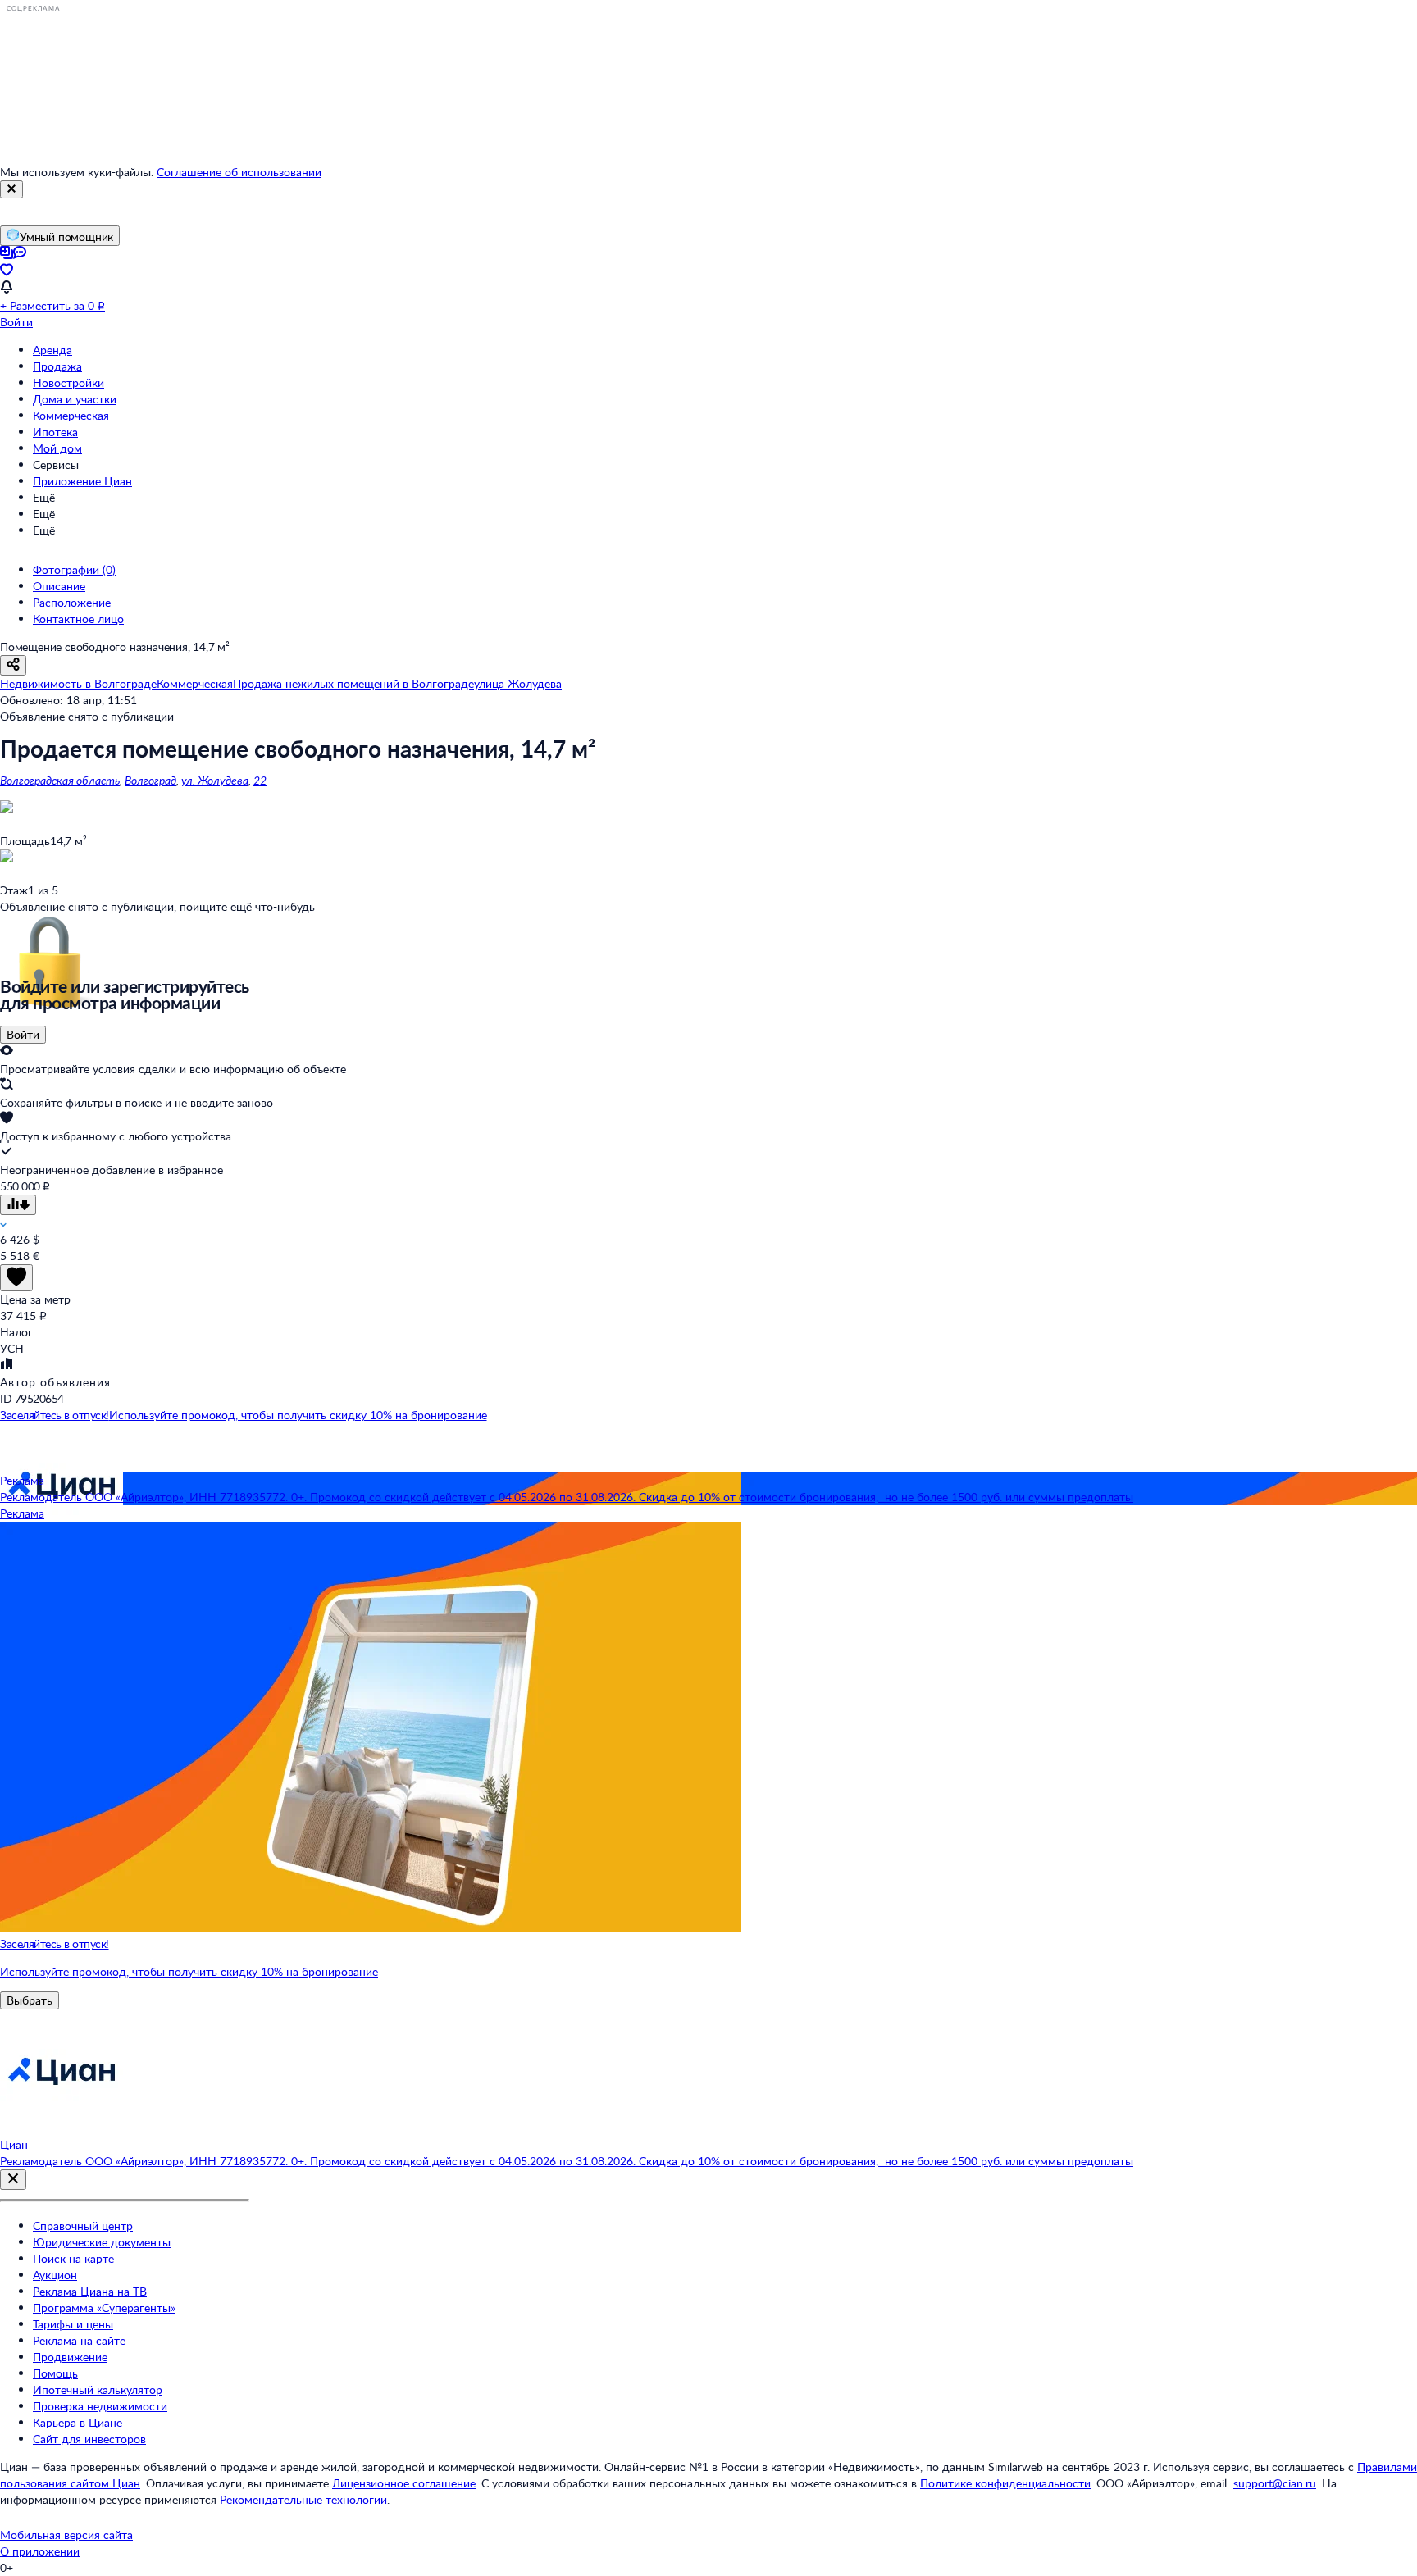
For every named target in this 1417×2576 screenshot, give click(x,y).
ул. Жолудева (215, 780)
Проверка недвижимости (100, 2406)
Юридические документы (102, 2242)
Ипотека (55, 432)
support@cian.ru (1275, 2483)
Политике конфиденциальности (1005, 2483)
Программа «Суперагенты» (104, 2307)
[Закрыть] (11, 189)
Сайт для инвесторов (89, 2439)
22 (260, 780)
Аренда (52, 350)
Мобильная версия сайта (66, 2535)
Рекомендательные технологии (303, 2499)
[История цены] (18, 1205)
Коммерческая (71, 415)
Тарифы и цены (73, 2324)
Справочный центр (83, 2226)
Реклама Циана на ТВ (90, 2291)
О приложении (40, 2551)
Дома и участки (75, 399)
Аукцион (55, 2275)
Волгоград (150, 780)
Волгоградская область (60, 780)
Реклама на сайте (79, 2340)
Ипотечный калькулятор (98, 2389)
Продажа (57, 366)
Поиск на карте (73, 2258)
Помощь (55, 2373)
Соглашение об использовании (239, 172)
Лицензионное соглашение (404, 2483)
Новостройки (68, 382)
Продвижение (70, 2357)
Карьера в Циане (77, 2422)
